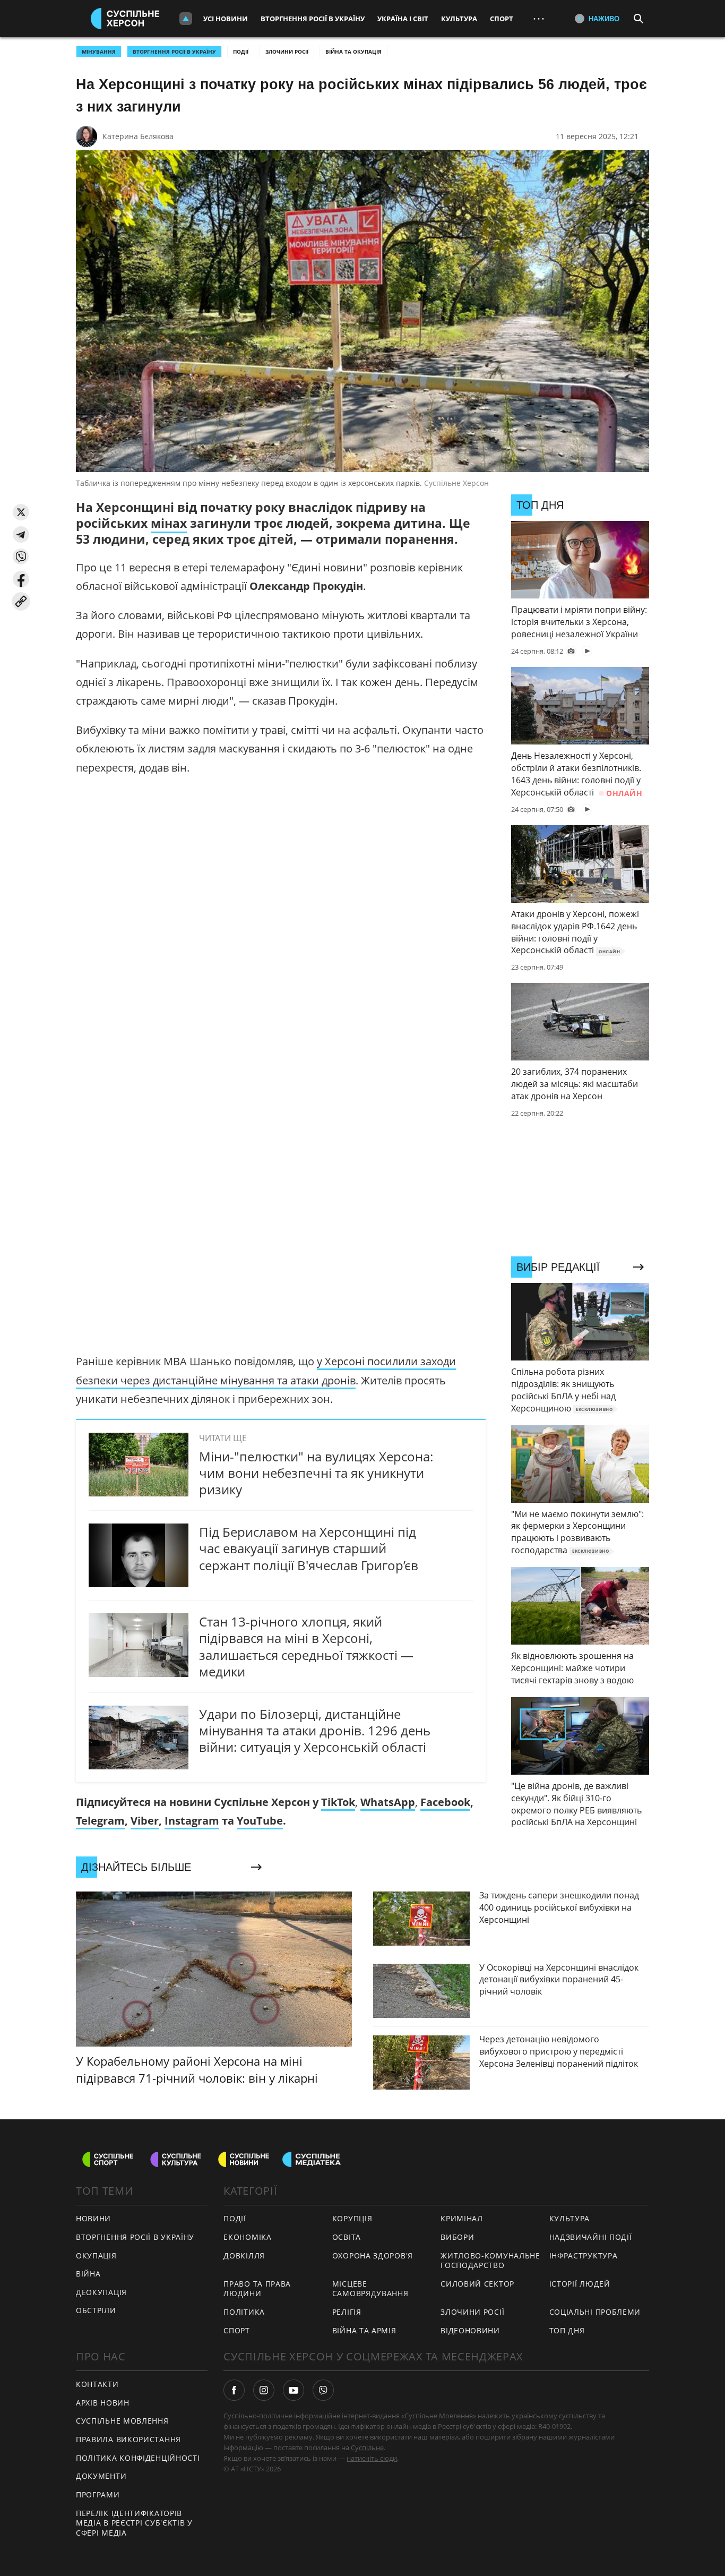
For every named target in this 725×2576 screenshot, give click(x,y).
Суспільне (367, 2447)
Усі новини (226, 19)
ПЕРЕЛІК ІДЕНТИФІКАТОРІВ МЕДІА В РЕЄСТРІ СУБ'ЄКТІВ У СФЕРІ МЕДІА (134, 2523)
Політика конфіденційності (138, 2458)
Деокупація (101, 2292)
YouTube (260, 1821)
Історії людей (580, 2284)
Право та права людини (257, 2289)
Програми (98, 2494)
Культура (459, 19)
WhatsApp (388, 1802)
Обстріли (96, 2310)
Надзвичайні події (591, 2237)
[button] (21, 512)
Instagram (192, 1821)
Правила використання (128, 2439)
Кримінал (462, 2218)
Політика (244, 2312)
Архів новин (103, 2403)
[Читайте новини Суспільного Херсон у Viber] (323, 2390)
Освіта (347, 2237)
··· (539, 18)
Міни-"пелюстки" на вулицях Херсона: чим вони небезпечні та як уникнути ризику (316, 1473)
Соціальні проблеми (595, 2312)
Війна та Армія (364, 2330)
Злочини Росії (287, 52)
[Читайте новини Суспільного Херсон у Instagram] (264, 2390)
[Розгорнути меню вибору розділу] (186, 19)
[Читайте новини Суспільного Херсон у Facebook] (234, 2390)
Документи (101, 2476)
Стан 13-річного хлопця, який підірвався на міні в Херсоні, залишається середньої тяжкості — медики (306, 1646)
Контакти (97, 2384)
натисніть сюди (372, 2458)
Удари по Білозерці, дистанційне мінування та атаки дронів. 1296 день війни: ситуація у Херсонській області (315, 1730)
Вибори (457, 2237)
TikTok (338, 1802)
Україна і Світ (403, 19)
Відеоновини (470, 2330)
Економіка (247, 2237)
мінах (169, 523)
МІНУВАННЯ (99, 52)
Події (241, 52)
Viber (145, 1821)
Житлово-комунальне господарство (490, 2261)
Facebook (445, 1802)
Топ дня (567, 2330)
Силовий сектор (477, 2284)
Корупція (352, 2218)
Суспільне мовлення (122, 2421)
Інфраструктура (584, 2256)
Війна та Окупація (353, 52)
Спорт (502, 19)
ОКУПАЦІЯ (96, 2256)
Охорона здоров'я (373, 2256)
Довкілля (244, 2256)
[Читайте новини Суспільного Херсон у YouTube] (294, 2390)
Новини (93, 2218)
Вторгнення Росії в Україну (313, 19)
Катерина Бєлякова (138, 136)
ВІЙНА (88, 2274)
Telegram (100, 1821)
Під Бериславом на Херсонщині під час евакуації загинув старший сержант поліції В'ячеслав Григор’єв (309, 1548)
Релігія (347, 2312)
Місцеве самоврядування (370, 2289)
